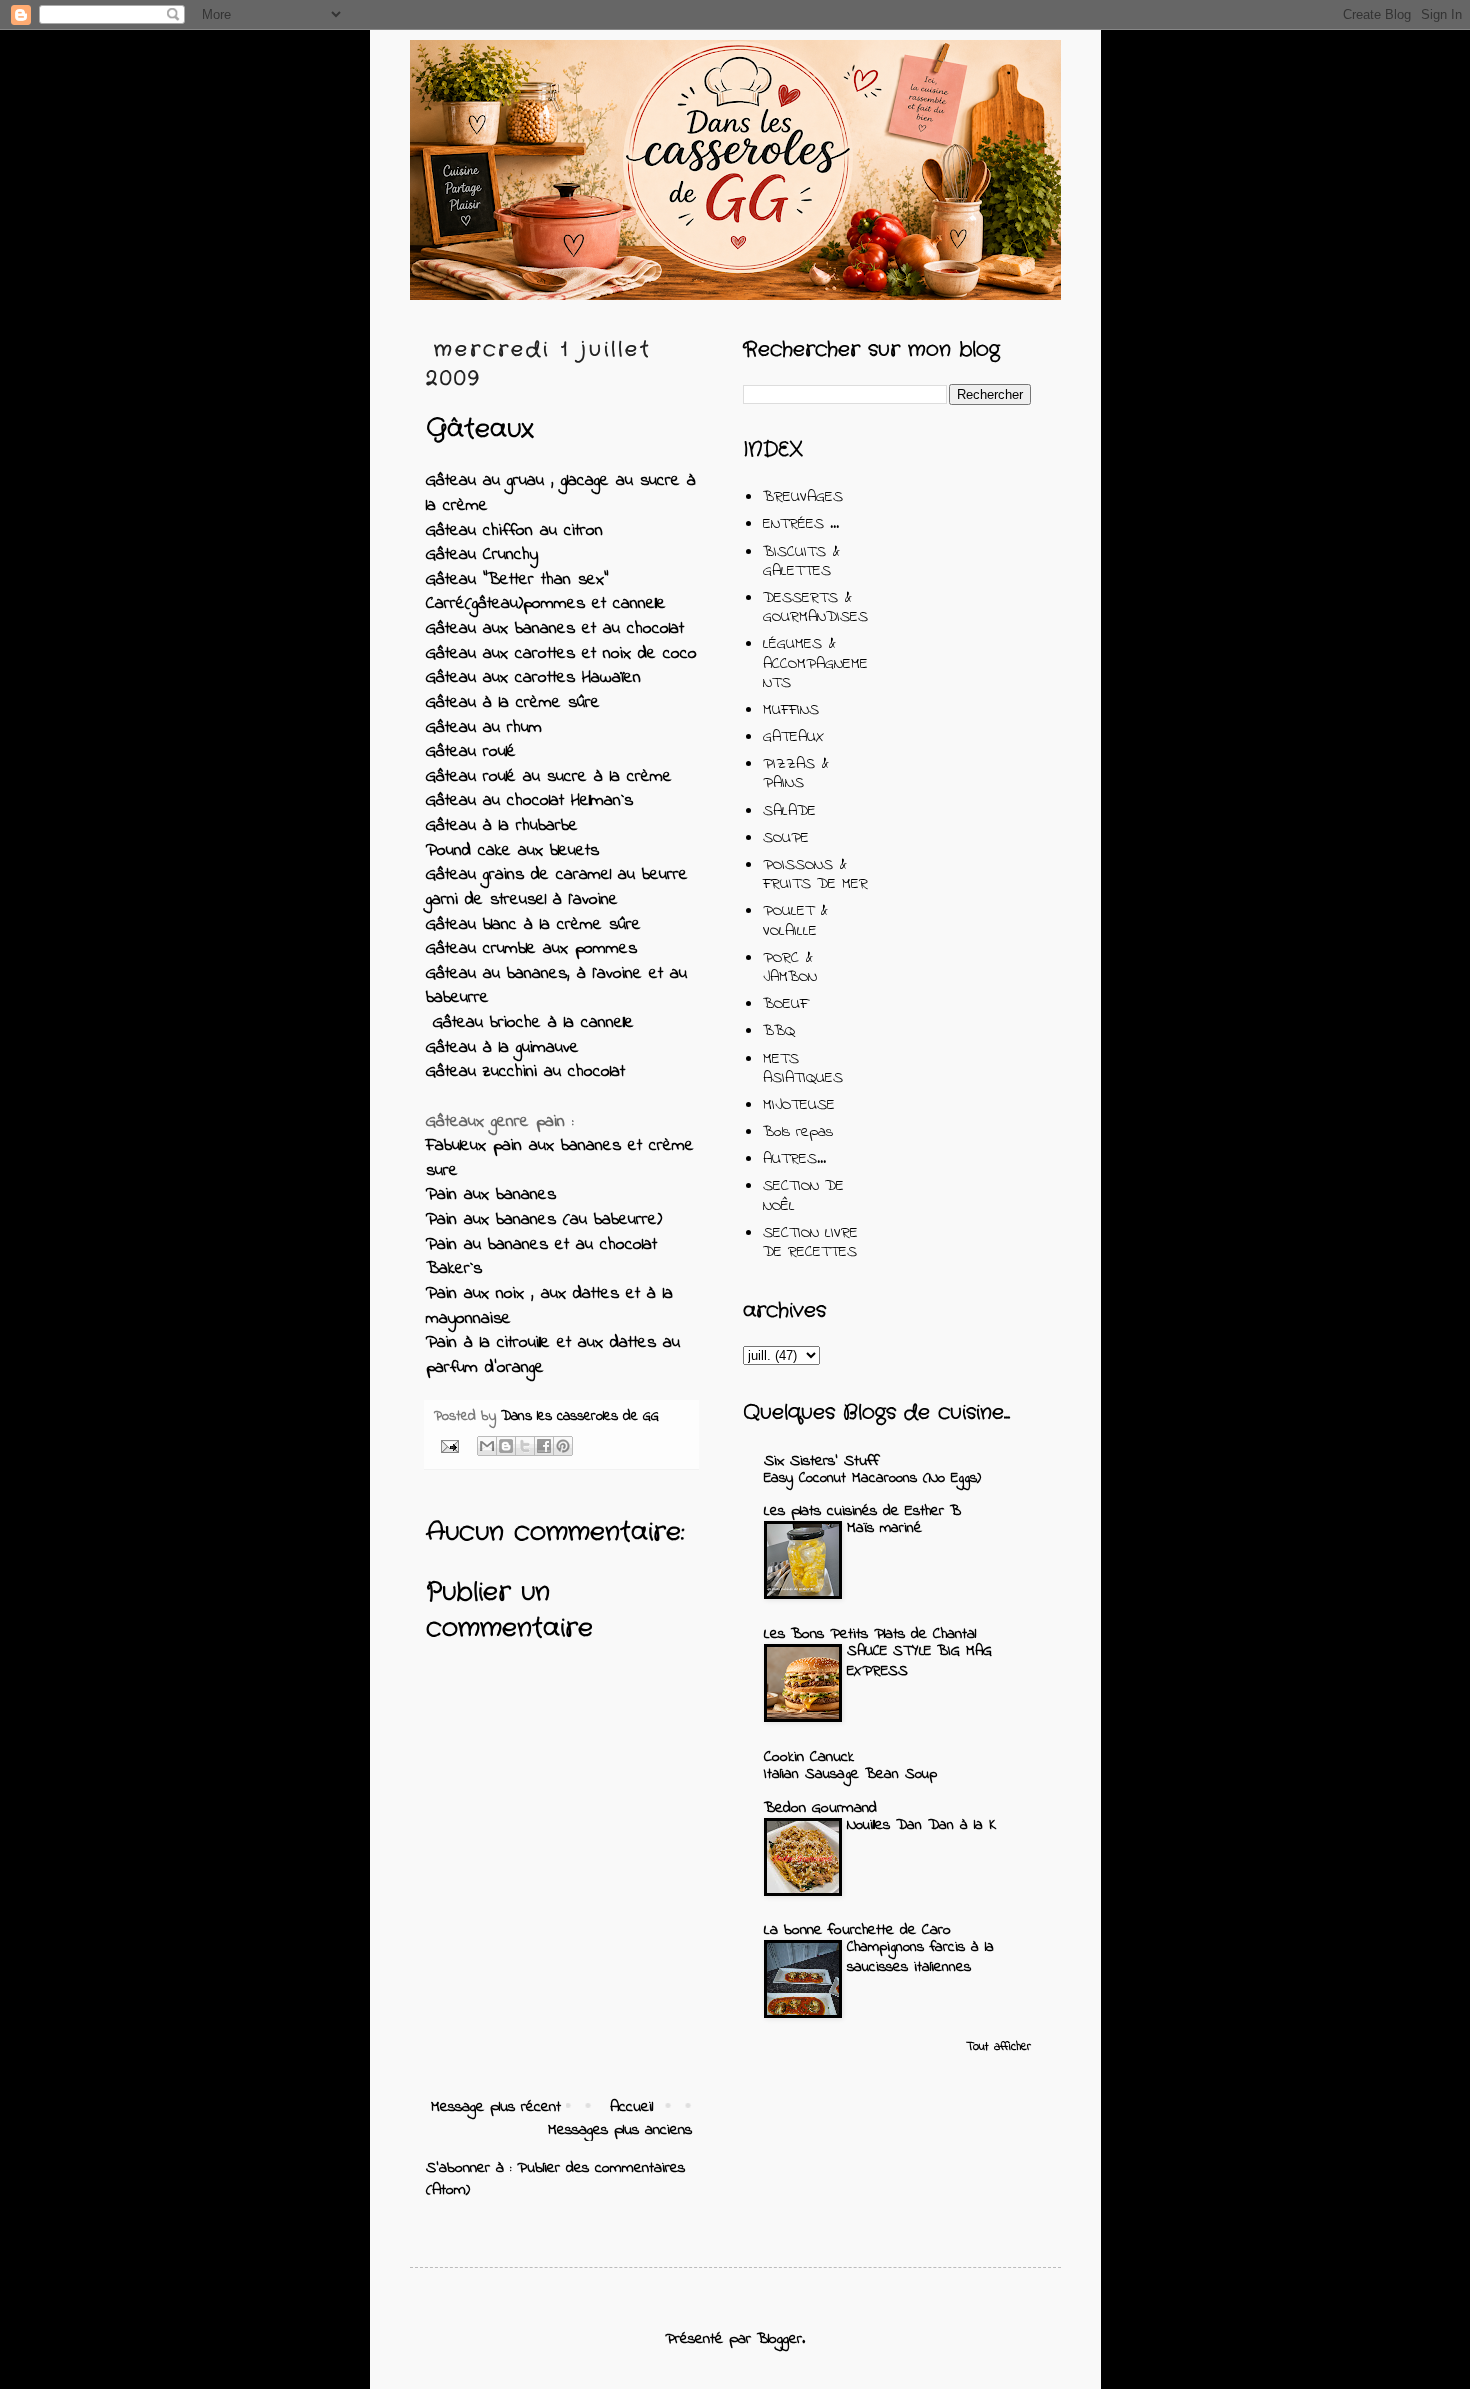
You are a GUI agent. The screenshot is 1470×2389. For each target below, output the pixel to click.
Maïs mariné (884, 1528)
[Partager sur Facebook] (544, 1446)
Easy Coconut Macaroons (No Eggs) (872, 1478)
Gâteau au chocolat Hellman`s (529, 801)
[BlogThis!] (506, 1446)
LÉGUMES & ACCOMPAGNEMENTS (815, 663)
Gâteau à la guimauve (502, 1048)
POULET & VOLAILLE (795, 920)
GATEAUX (794, 737)
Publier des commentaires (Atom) (555, 2179)
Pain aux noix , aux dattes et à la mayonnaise (549, 1306)
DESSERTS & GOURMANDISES (815, 607)
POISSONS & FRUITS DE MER (815, 874)
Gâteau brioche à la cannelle (530, 1023)
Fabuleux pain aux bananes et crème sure (560, 1158)
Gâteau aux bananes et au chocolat (555, 629)
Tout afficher (998, 2047)
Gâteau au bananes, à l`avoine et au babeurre (556, 986)
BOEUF (785, 1004)
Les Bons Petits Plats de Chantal (870, 1634)
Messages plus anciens (620, 2130)
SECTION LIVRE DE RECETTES (810, 1242)
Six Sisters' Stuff (821, 1461)
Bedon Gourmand (820, 1808)
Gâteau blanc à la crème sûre (533, 925)
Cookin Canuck (809, 1757)
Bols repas (798, 1132)
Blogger (779, 2339)
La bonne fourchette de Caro (857, 1930)
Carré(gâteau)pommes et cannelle (546, 604)
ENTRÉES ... (801, 524)
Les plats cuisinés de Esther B (862, 1511)
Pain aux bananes (491, 1195)
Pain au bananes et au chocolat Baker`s (541, 1257)
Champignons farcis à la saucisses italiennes (920, 1957)
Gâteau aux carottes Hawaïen (533, 678)
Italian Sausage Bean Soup (850, 1774)
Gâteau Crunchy (482, 555)
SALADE (789, 811)
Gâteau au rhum (484, 728)
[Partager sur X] (525, 1446)
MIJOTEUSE (799, 1105)
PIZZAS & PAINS (796, 773)
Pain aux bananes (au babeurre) (544, 1220)
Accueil (631, 2107)
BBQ (779, 1031)
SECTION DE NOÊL (803, 1195)
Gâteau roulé (471, 752)
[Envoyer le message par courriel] (449, 1445)
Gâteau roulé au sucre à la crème (549, 777)
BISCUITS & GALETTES (801, 561)
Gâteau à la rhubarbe (502, 826)
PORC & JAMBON (790, 967)
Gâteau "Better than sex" (517, 580)
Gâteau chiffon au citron (514, 531)
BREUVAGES (803, 497)
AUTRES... (794, 1159)
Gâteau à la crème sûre (513, 703)
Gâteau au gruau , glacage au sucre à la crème (561, 493)
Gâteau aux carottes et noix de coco (561, 654)
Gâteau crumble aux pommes (531, 949)
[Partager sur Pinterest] (563, 1446)
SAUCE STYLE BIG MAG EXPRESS (919, 1661)
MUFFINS (791, 710)
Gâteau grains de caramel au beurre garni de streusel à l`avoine (557, 887)
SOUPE (786, 838)
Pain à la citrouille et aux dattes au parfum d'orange (553, 1355)
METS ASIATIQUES (803, 1068)
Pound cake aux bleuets (512, 851)
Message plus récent (496, 2107)
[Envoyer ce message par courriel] (487, 1446)
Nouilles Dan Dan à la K (922, 1825)
